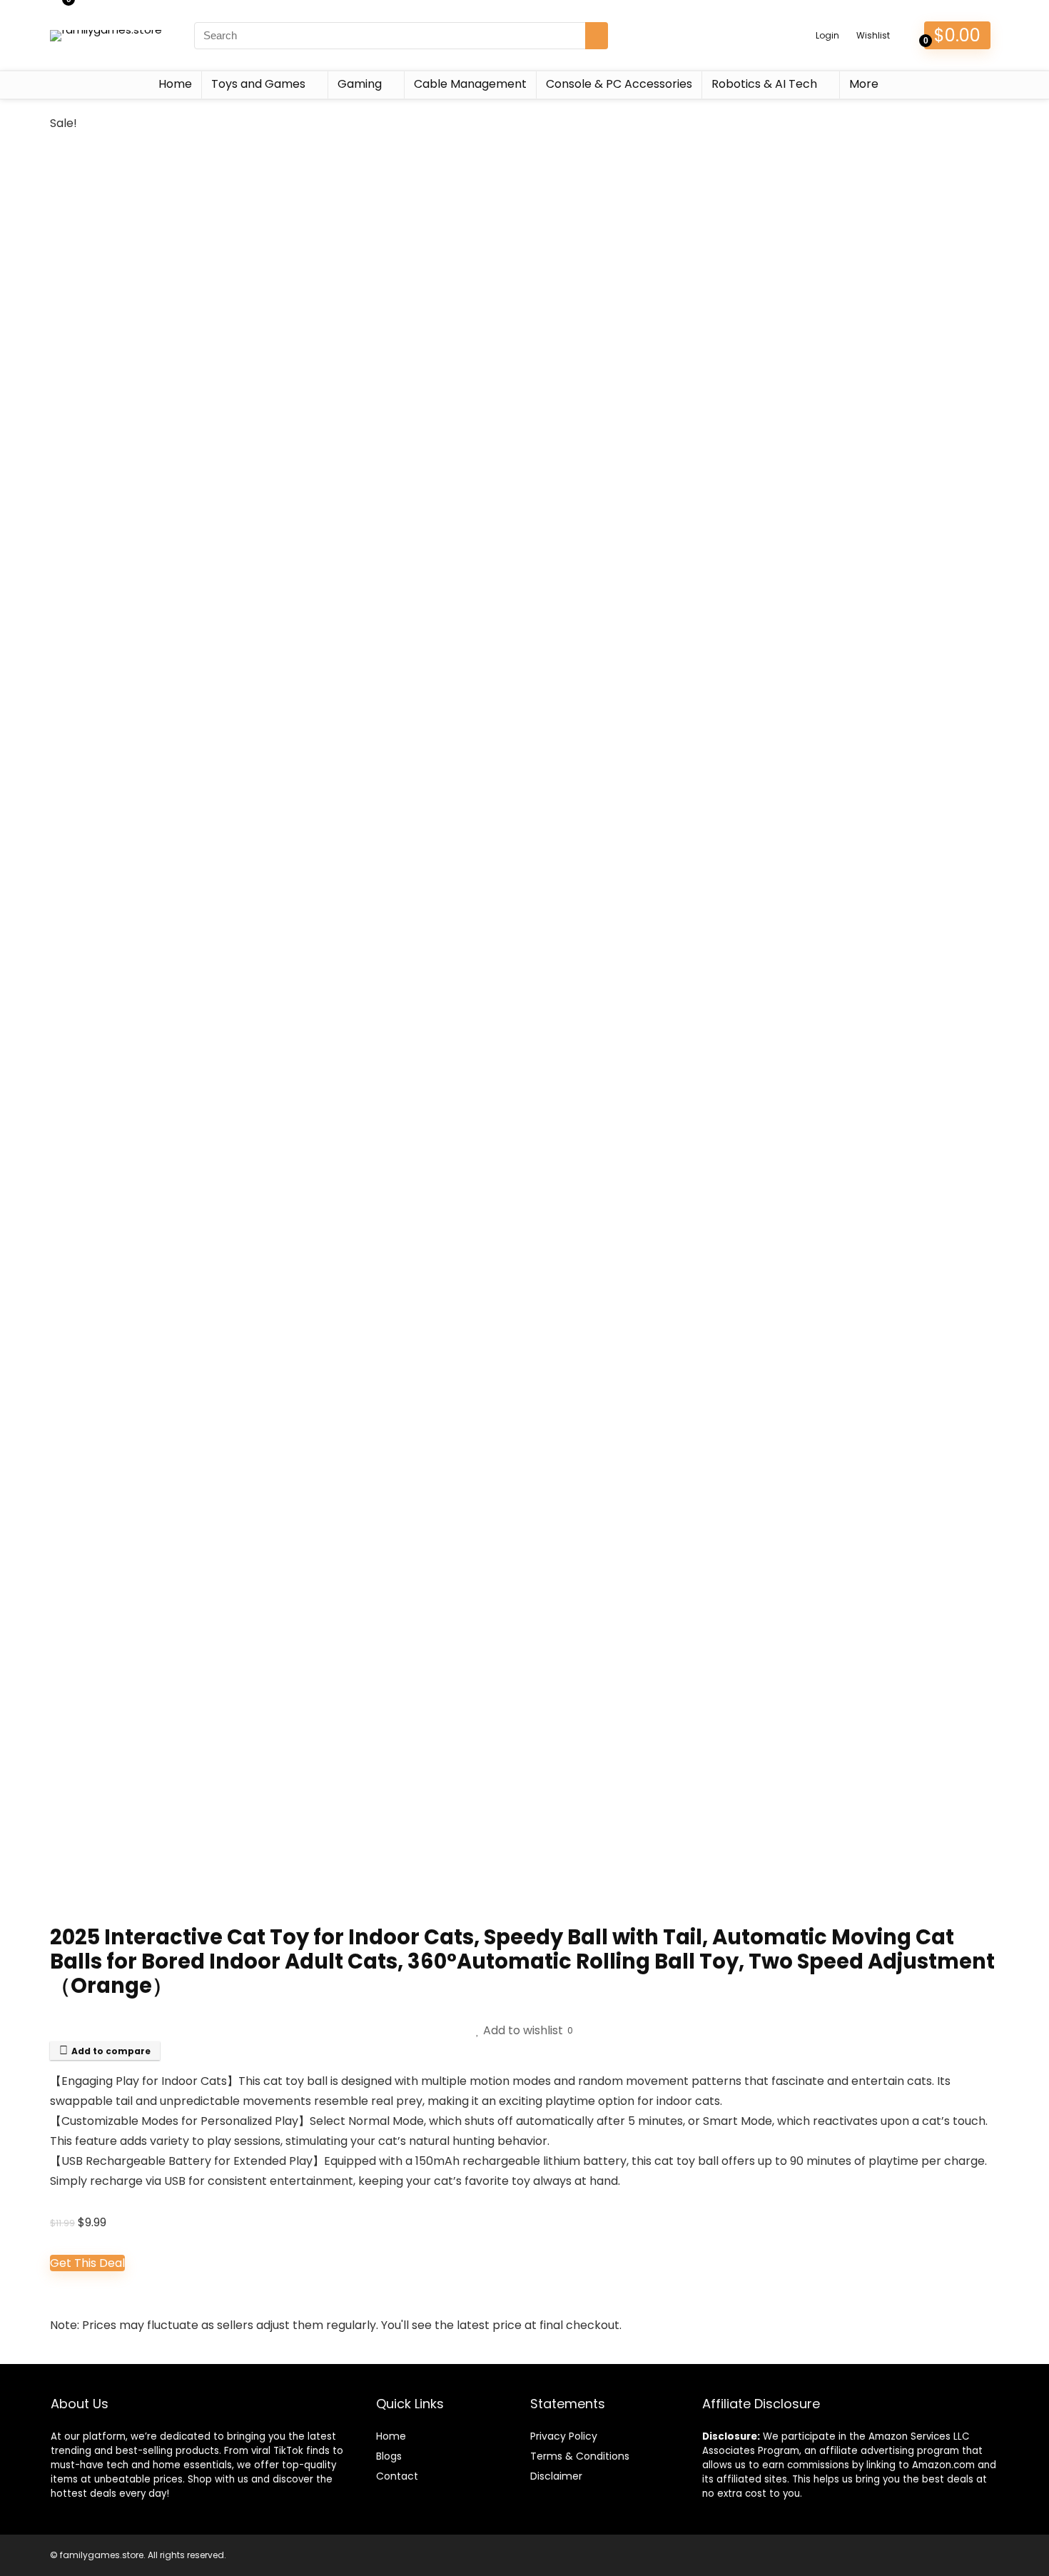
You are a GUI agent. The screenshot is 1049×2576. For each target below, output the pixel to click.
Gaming (360, 84)
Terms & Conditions (580, 2456)
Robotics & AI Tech (764, 84)
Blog (386, 2456)
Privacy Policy (564, 2436)
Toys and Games (258, 84)
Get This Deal (87, 2263)
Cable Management (470, 84)
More (864, 84)
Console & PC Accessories (619, 84)
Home (175, 84)
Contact (397, 2476)
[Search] (597, 36)
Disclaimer (556, 2476)
